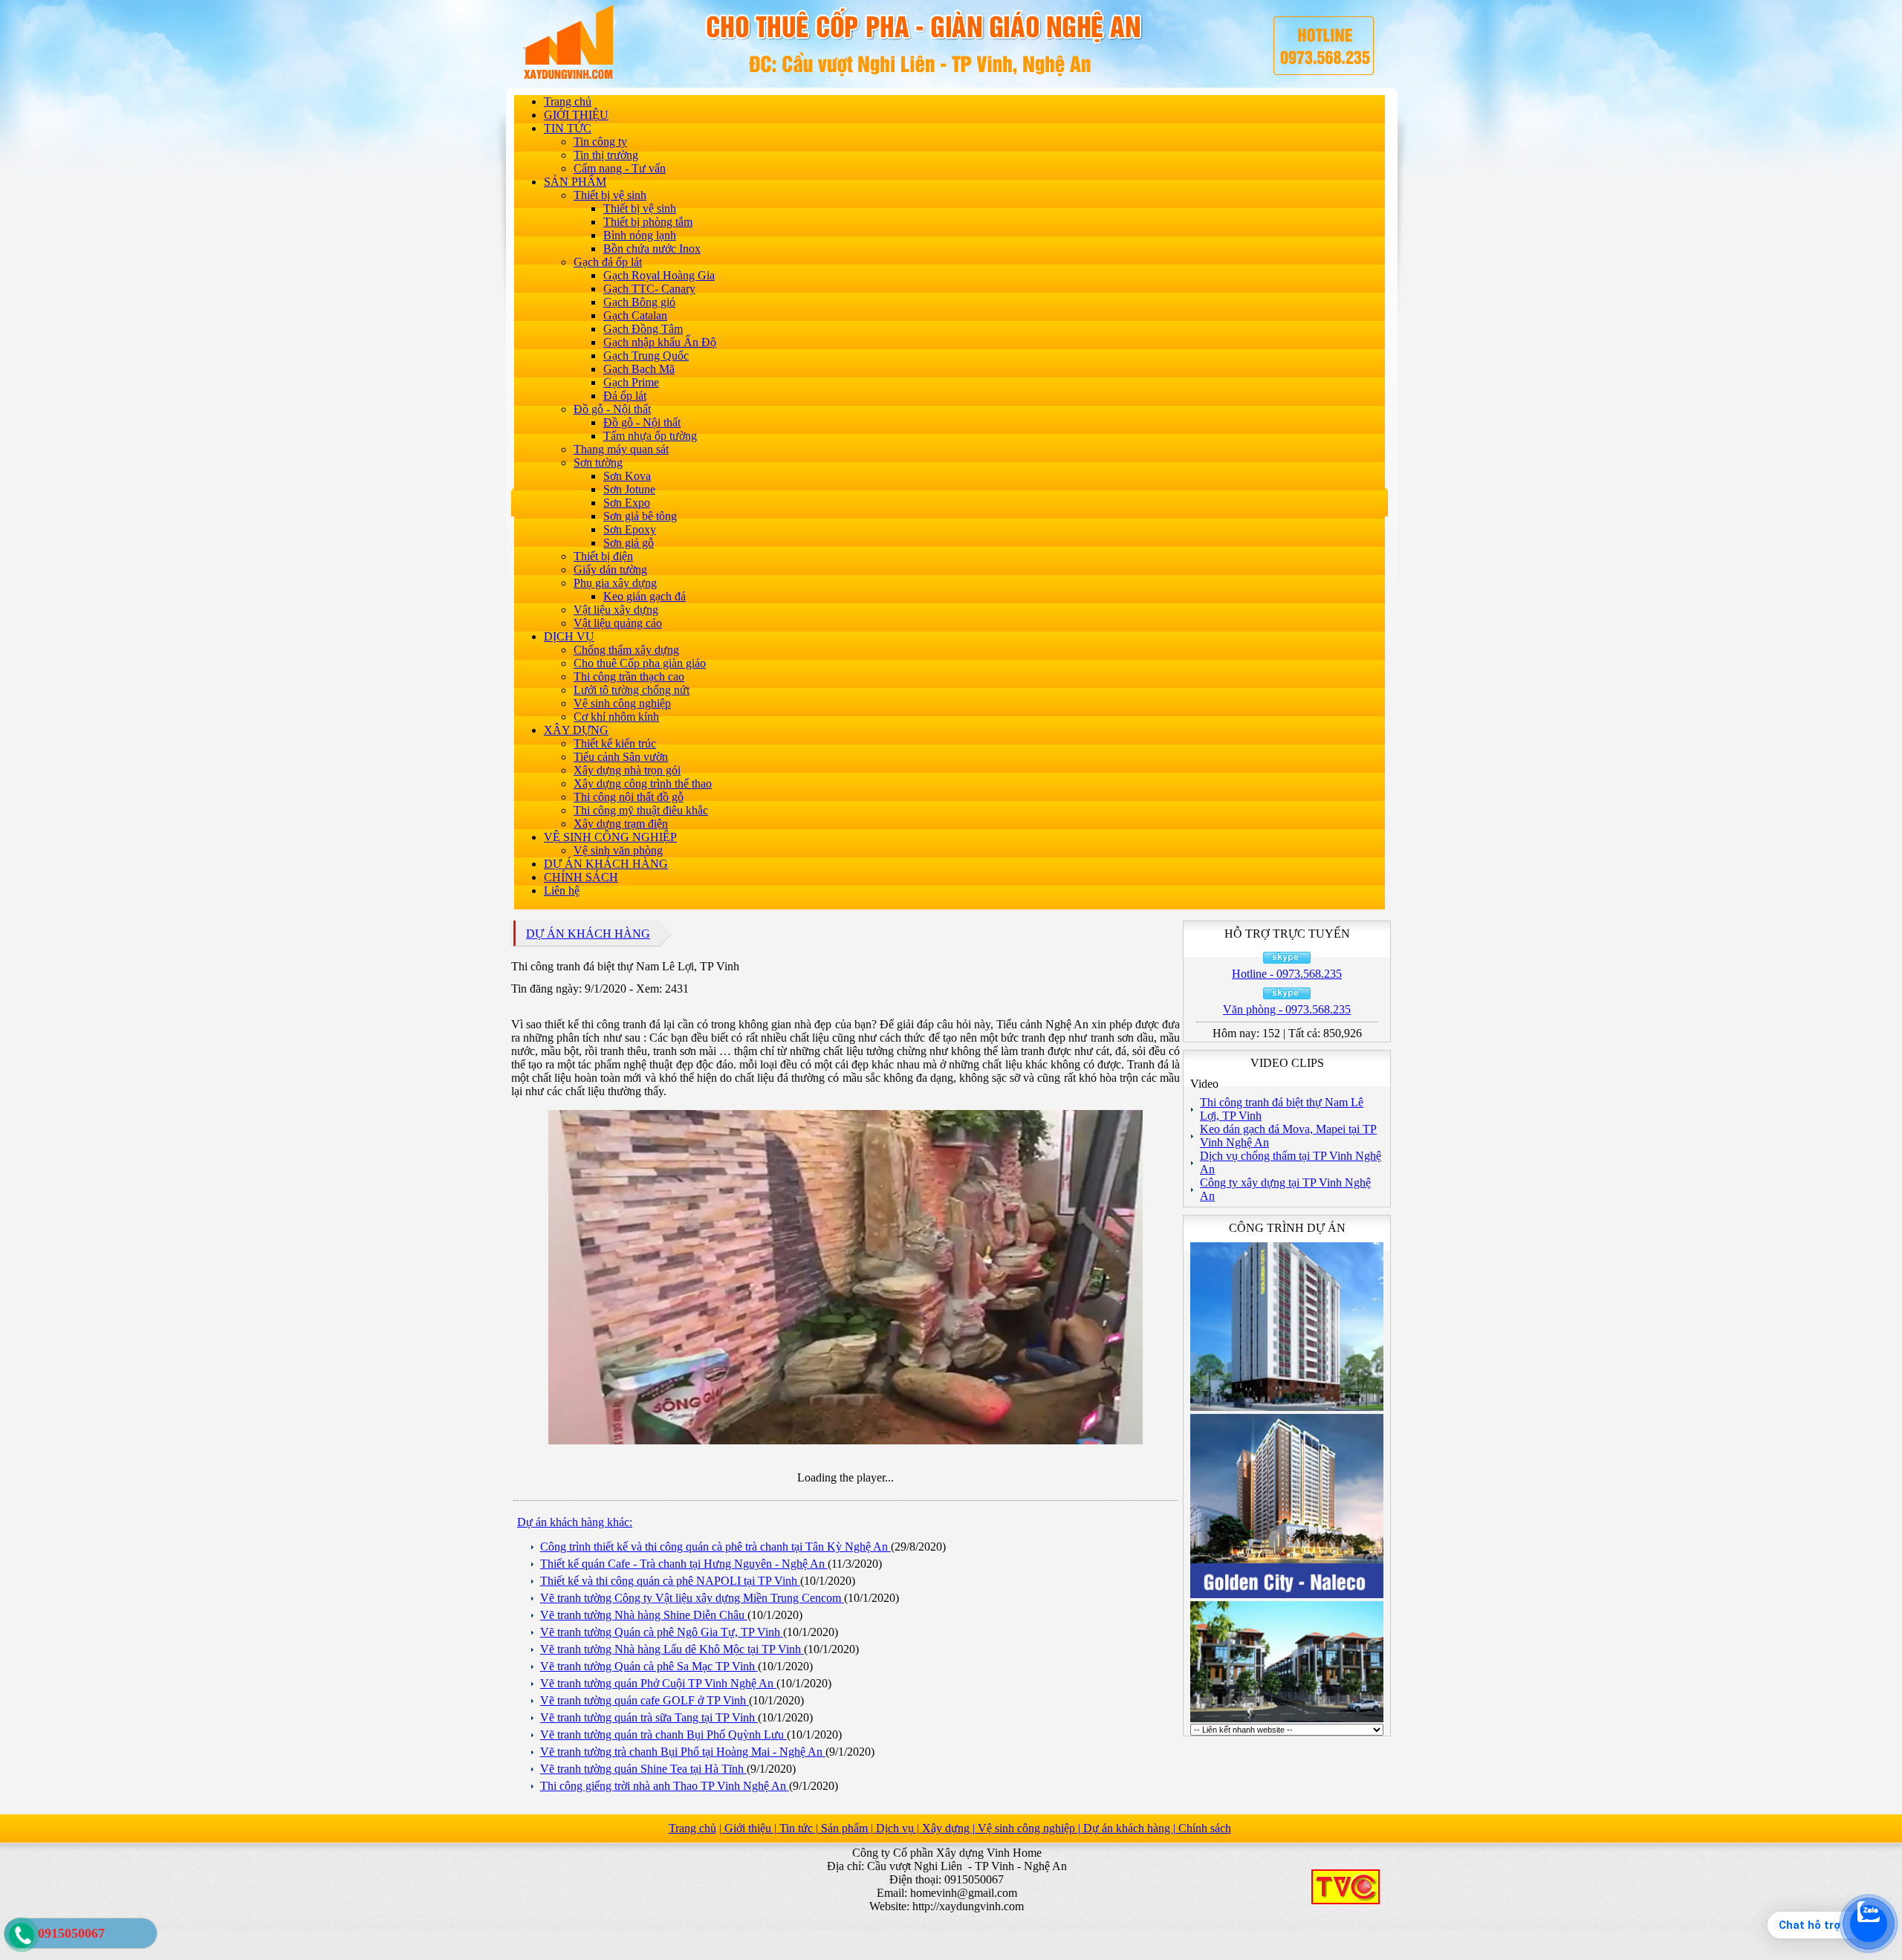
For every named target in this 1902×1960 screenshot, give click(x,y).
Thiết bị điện (603, 556)
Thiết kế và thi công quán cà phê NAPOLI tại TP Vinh (670, 1581)
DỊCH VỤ (569, 636)
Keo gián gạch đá (645, 596)
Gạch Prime (631, 382)
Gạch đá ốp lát (608, 262)
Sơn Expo (627, 503)
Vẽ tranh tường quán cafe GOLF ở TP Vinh (645, 1700)
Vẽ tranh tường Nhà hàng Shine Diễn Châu (644, 1615)
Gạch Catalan (635, 315)
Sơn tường (598, 463)
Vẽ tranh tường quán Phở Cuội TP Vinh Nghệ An (658, 1683)
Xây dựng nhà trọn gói (627, 770)
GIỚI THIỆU (576, 115)
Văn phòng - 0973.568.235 (1287, 1009)
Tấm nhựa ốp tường (650, 436)
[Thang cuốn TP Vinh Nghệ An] (1287, 1596)
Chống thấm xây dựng (626, 650)
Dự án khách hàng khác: (575, 1522)
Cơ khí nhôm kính (616, 717)
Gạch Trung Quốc (646, 356)
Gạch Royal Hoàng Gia (659, 275)
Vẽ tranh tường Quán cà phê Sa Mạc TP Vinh (649, 1666)
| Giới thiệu (747, 1828)
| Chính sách (1202, 1828)
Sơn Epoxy (630, 529)
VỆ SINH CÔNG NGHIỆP (610, 837)
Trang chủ (568, 101)
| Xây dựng (945, 1828)
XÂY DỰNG (576, 730)
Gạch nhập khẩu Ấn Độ (660, 342)
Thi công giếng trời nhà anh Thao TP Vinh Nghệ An (665, 1786)
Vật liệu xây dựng (616, 610)
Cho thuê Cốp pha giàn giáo (640, 663)
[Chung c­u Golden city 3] (1287, 1408)
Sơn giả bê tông (640, 516)
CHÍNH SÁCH (581, 877)
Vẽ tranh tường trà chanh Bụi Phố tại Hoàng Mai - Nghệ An (683, 1752)
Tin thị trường (606, 155)
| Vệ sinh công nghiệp (1025, 1828)
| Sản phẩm (843, 1828)
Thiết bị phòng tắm (648, 222)
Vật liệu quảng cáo (618, 623)
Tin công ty (600, 142)
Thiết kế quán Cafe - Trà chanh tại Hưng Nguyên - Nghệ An (684, 1564)
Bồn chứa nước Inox (652, 249)
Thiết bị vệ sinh (610, 195)
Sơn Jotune (629, 489)
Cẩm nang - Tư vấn (620, 168)
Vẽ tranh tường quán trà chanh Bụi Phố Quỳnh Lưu (663, 1735)
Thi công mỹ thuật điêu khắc (641, 810)
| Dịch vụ (894, 1828)
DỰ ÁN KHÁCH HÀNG (606, 864)
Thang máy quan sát (621, 449)
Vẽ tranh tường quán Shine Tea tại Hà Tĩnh (643, 1769)
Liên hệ (562, 890)
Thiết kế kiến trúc (615, 743)
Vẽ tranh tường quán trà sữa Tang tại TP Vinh (649, 1717)
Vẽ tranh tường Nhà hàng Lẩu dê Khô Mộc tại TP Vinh (672, 1649)
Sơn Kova (627, 476)
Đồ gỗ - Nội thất (612, 409)
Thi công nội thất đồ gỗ (629, 797)
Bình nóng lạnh (640, 235)
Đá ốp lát (625, 396)
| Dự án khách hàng (1126, 1828)
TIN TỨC (568, 128)
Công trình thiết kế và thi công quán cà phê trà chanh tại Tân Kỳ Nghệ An (715, 1547)
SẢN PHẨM (575, 182)
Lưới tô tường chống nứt (632, 690)
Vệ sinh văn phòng (618, 850)
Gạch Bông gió (639, 302)
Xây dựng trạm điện (621, 824)
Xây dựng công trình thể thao (643, 783)
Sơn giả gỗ (629, 543)
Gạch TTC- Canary (649, 289)
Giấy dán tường (610, 569)
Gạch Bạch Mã (639, 369)
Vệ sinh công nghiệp (622, 703)
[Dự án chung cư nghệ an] (1287, 1720)
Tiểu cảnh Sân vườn (621, 757)
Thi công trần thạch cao (629, 676)
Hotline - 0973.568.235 (1287, 974)
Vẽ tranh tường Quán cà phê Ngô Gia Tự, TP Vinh (662, 1632)
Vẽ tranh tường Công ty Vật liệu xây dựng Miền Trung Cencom (692, 1598)
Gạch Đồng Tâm (643, 329)
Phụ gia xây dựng (615, 583)
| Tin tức (795, 1828)
